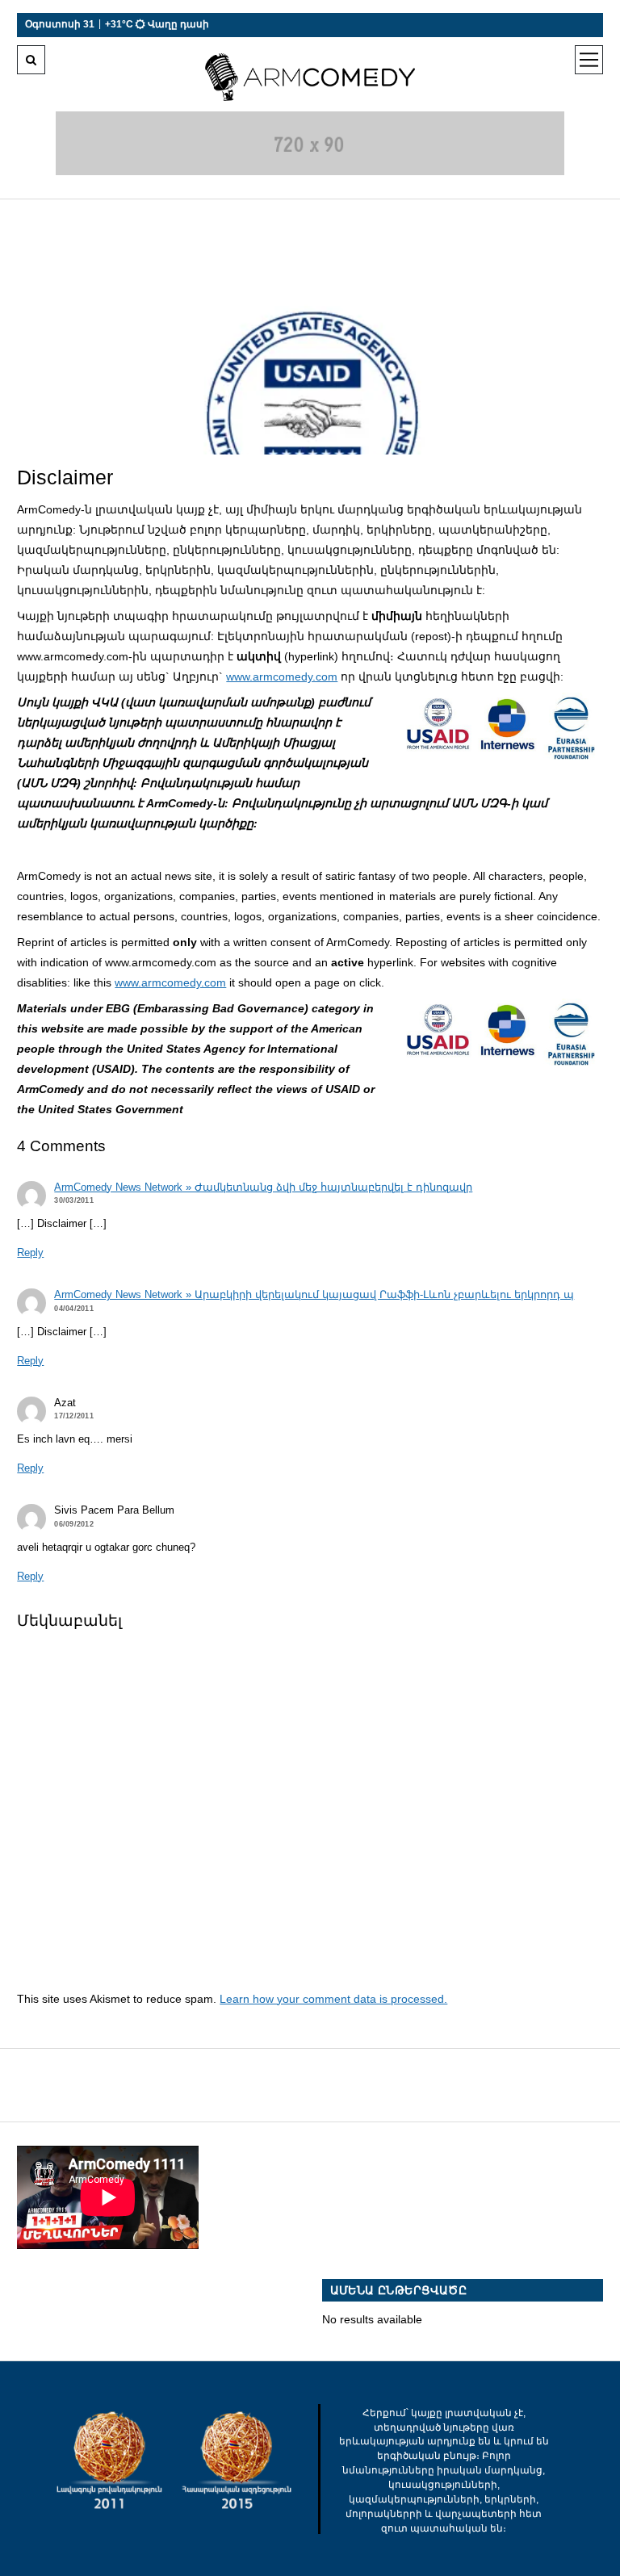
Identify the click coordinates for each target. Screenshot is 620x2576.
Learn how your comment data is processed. (333, 1999)
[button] (502, 726)
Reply (30, 1253)
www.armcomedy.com (282, 676)
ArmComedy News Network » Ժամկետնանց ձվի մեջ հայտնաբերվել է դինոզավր (263, 1187)
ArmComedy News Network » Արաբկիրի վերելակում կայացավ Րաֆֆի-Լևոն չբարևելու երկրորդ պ (314, 1295)
